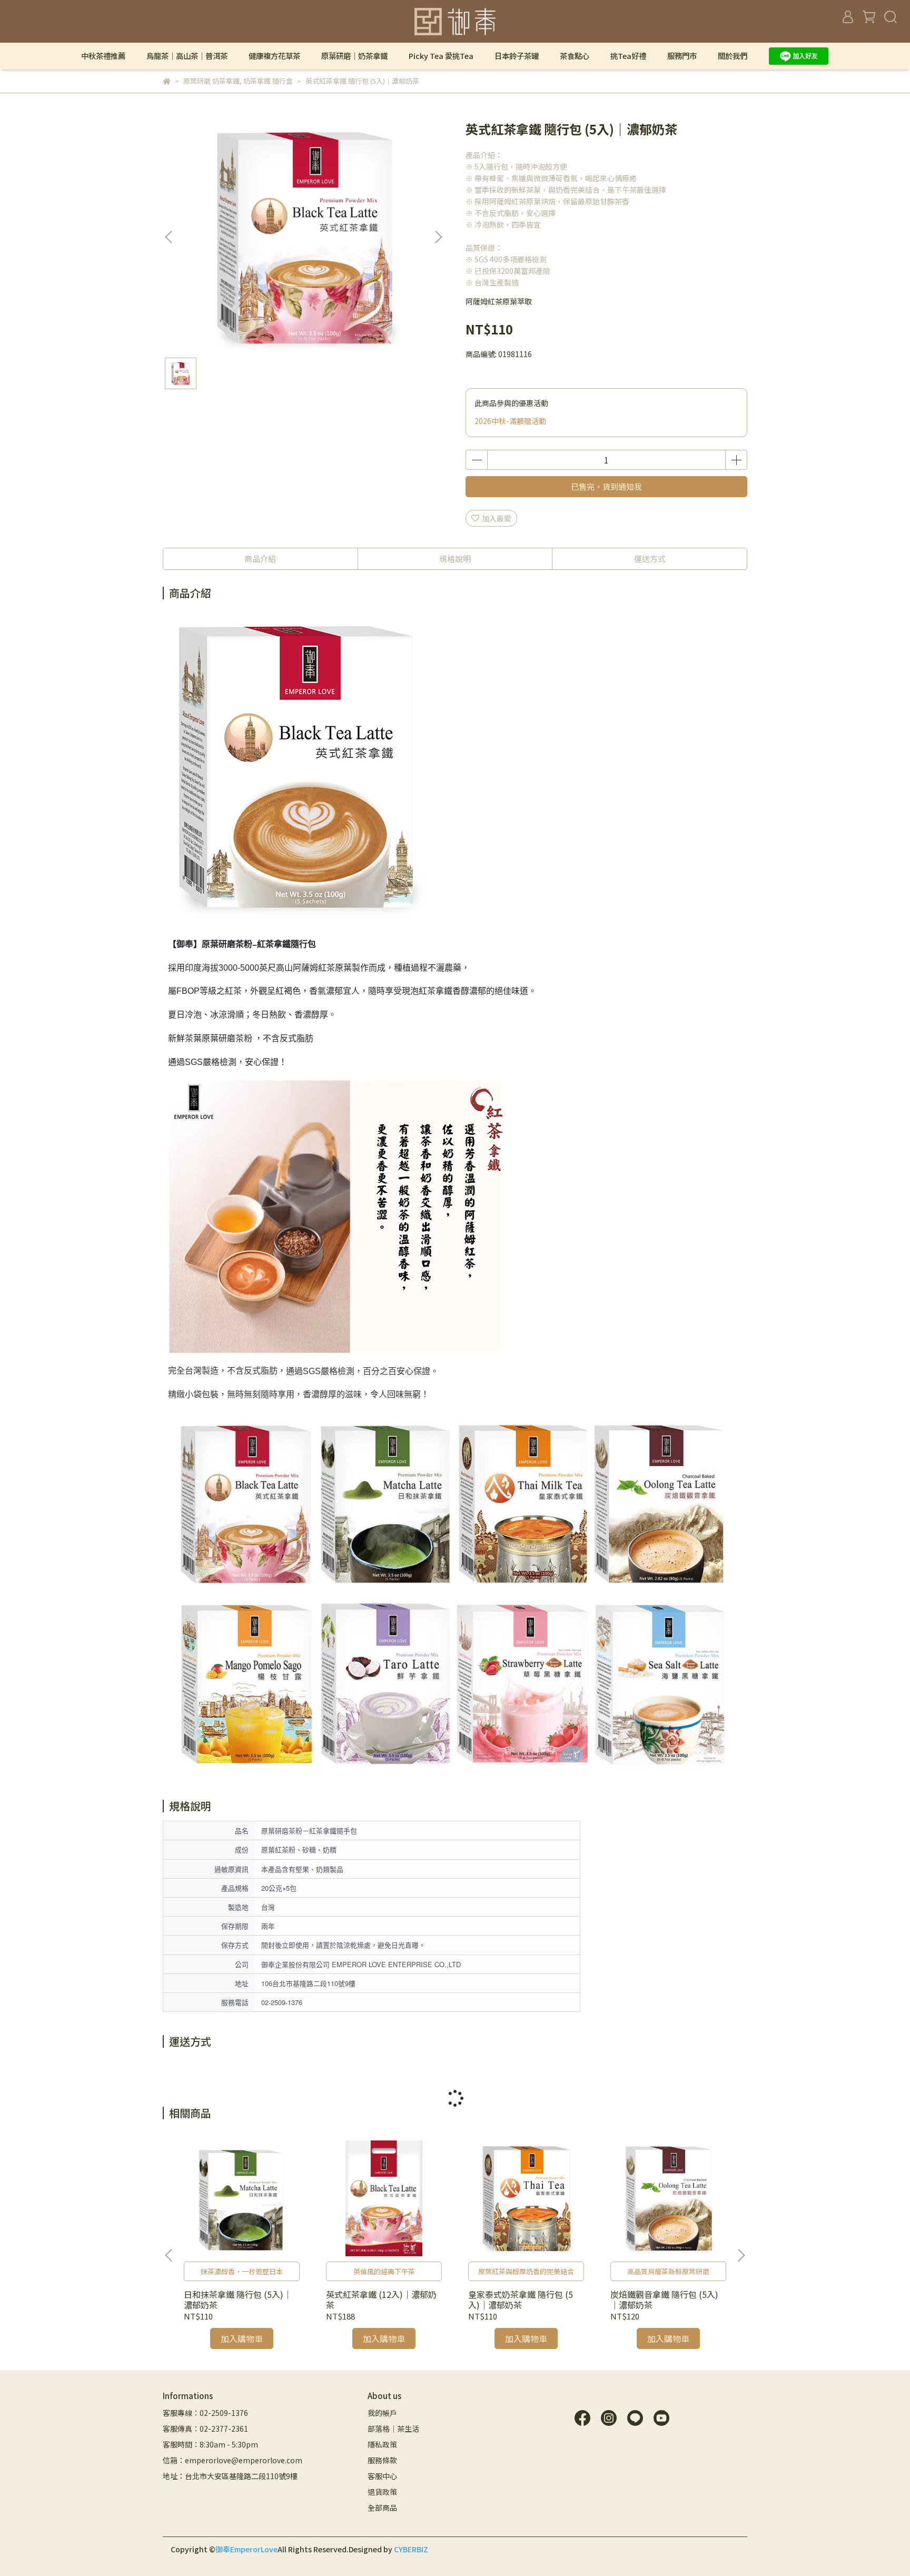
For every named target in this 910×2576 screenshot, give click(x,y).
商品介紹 (260, 559)
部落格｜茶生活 (393, 2429)
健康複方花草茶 (274, 56)
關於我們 (733, 56)
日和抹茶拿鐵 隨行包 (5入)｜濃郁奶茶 (238, 2299)
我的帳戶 (382, 2413)
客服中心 (382, 2476)
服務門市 (682, 56)
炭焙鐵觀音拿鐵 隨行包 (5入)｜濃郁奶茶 (664, 2299)
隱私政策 (382, 2444)
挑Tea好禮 (628, 56)
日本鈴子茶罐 (517, 56)
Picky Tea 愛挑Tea (441, 56)
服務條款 (382, 2460)
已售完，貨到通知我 (606, 486)
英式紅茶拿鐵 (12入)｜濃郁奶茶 (381, 2299)
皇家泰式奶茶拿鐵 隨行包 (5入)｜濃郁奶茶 (521, 2299)
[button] (438, 237)
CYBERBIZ (411, 2549)
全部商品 (382, 2508)
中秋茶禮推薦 (103, 56)
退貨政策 (382, 2492)
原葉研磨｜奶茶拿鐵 (354, 56)
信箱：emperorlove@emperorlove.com (233, 2460)
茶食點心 (575, 56)
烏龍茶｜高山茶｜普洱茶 (187, 56)
